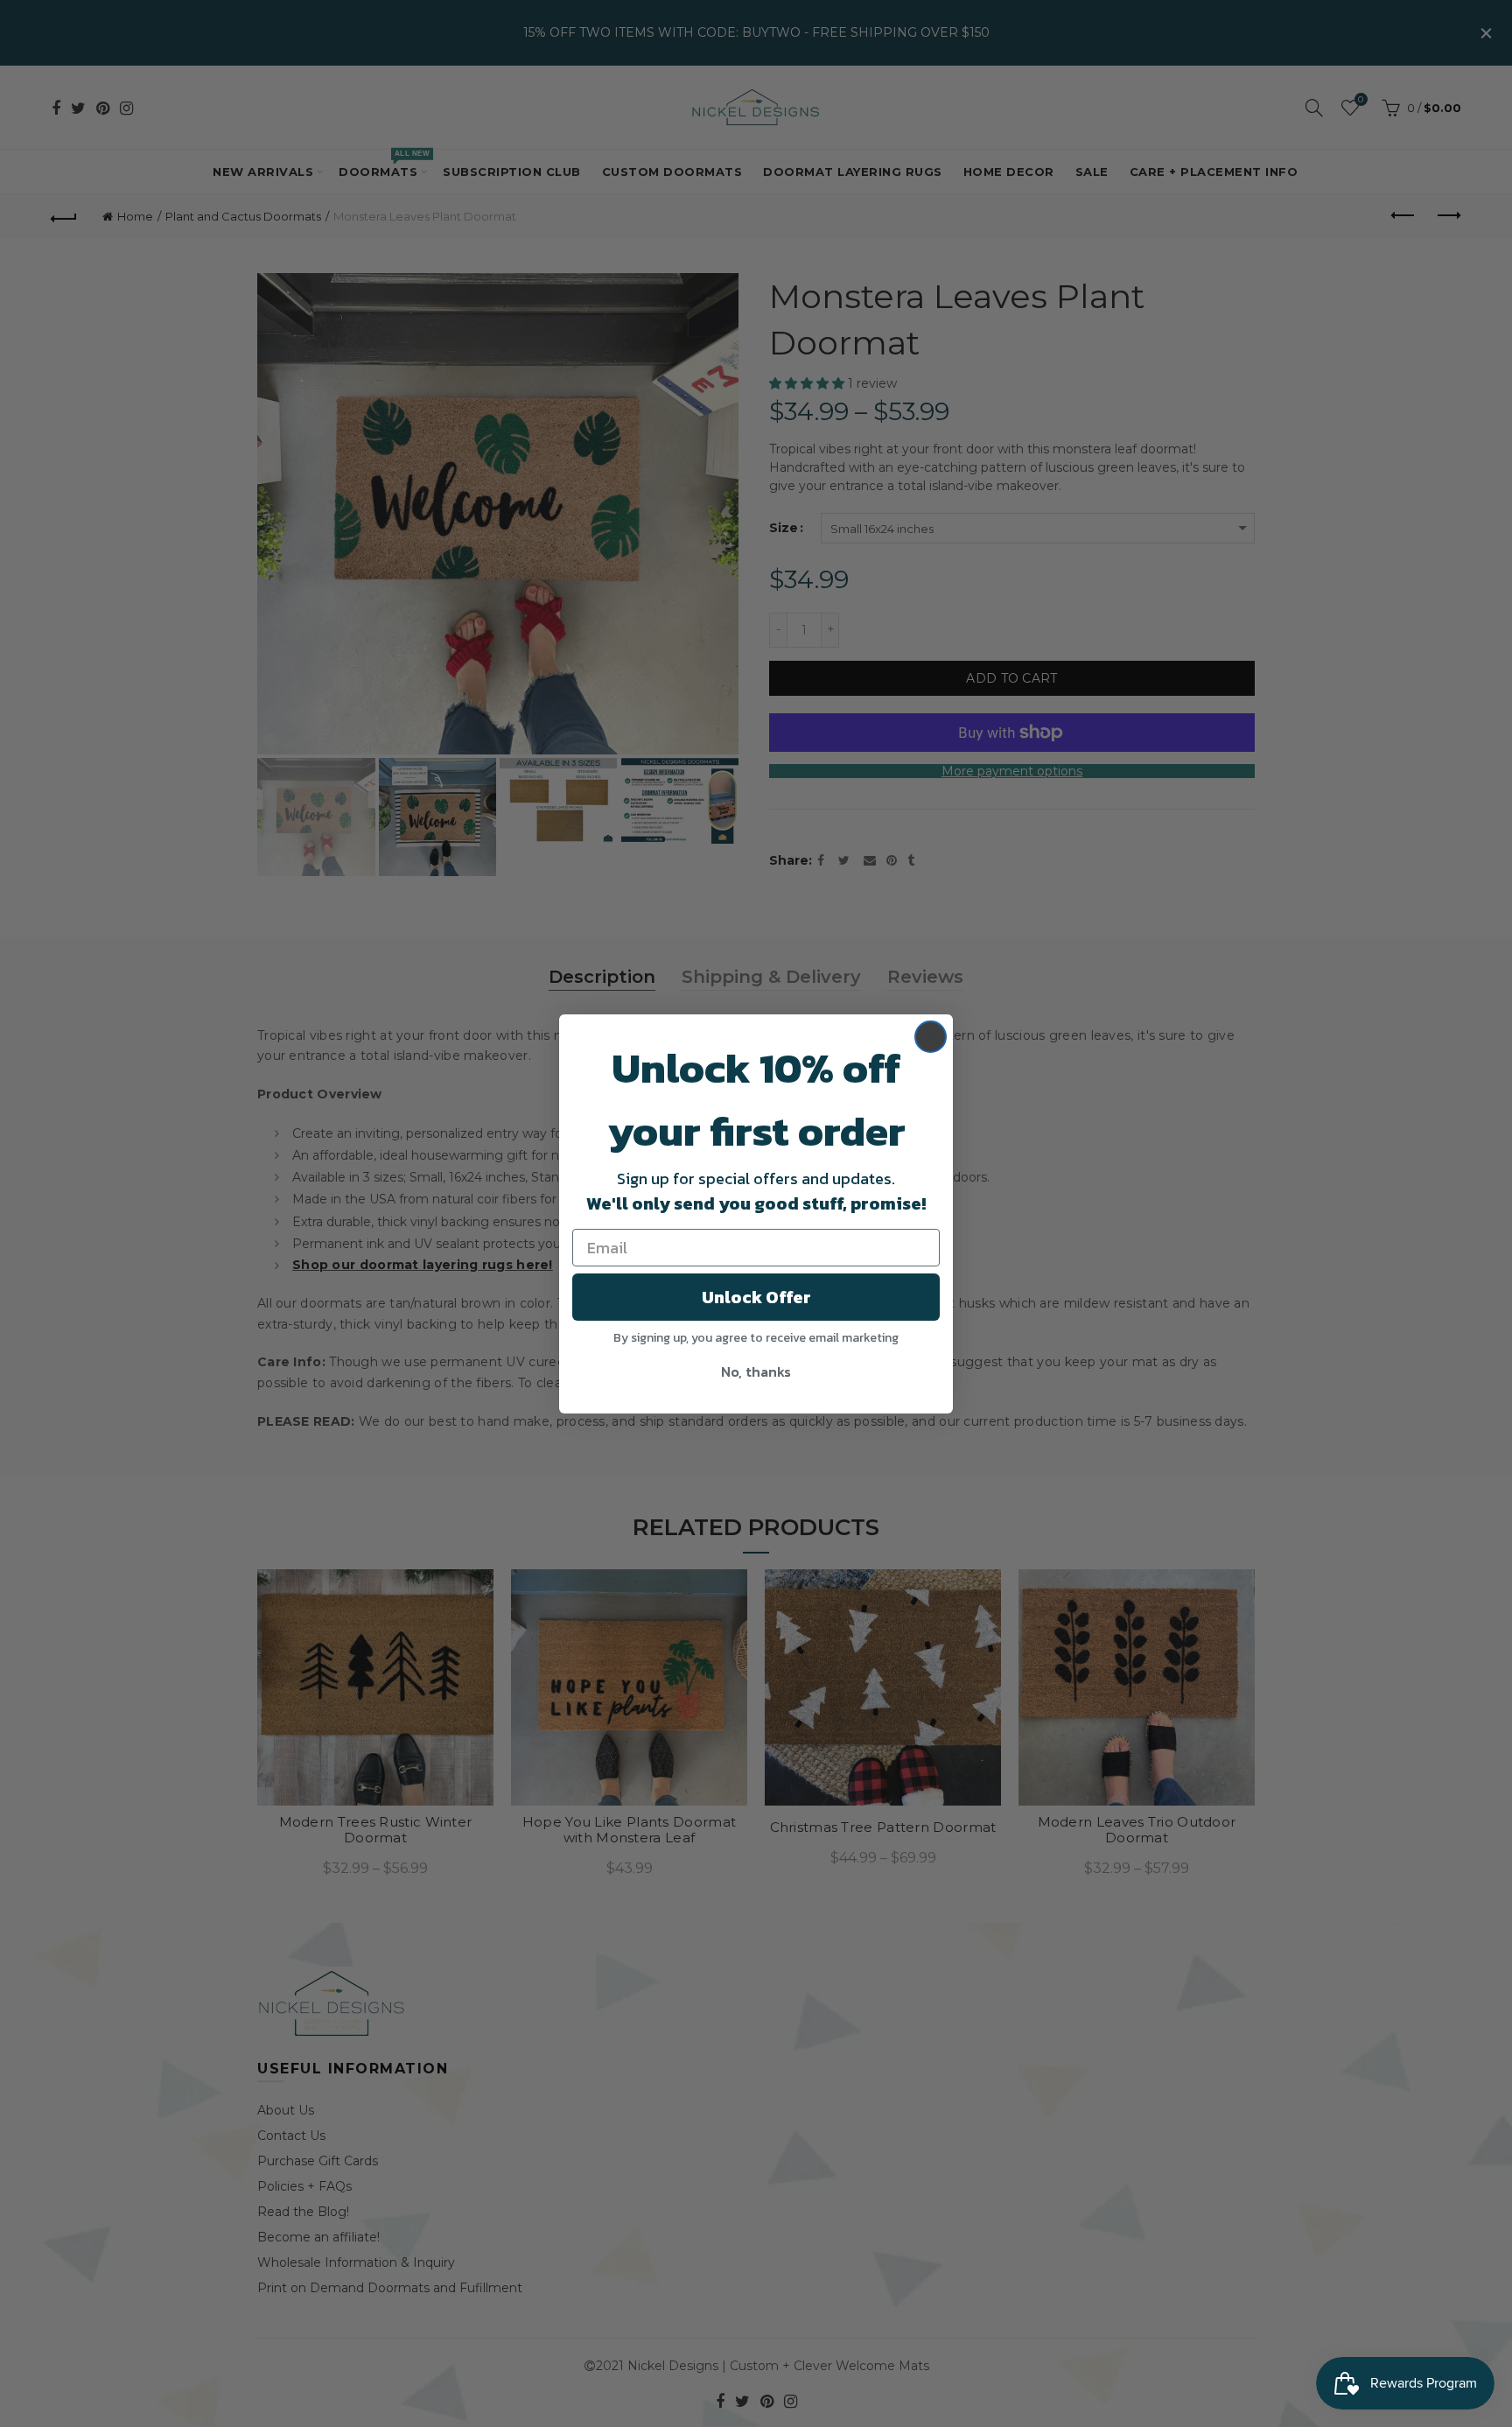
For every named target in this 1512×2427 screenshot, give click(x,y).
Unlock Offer (756, 1297)
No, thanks (756, 1371)
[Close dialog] (931, 1037)
